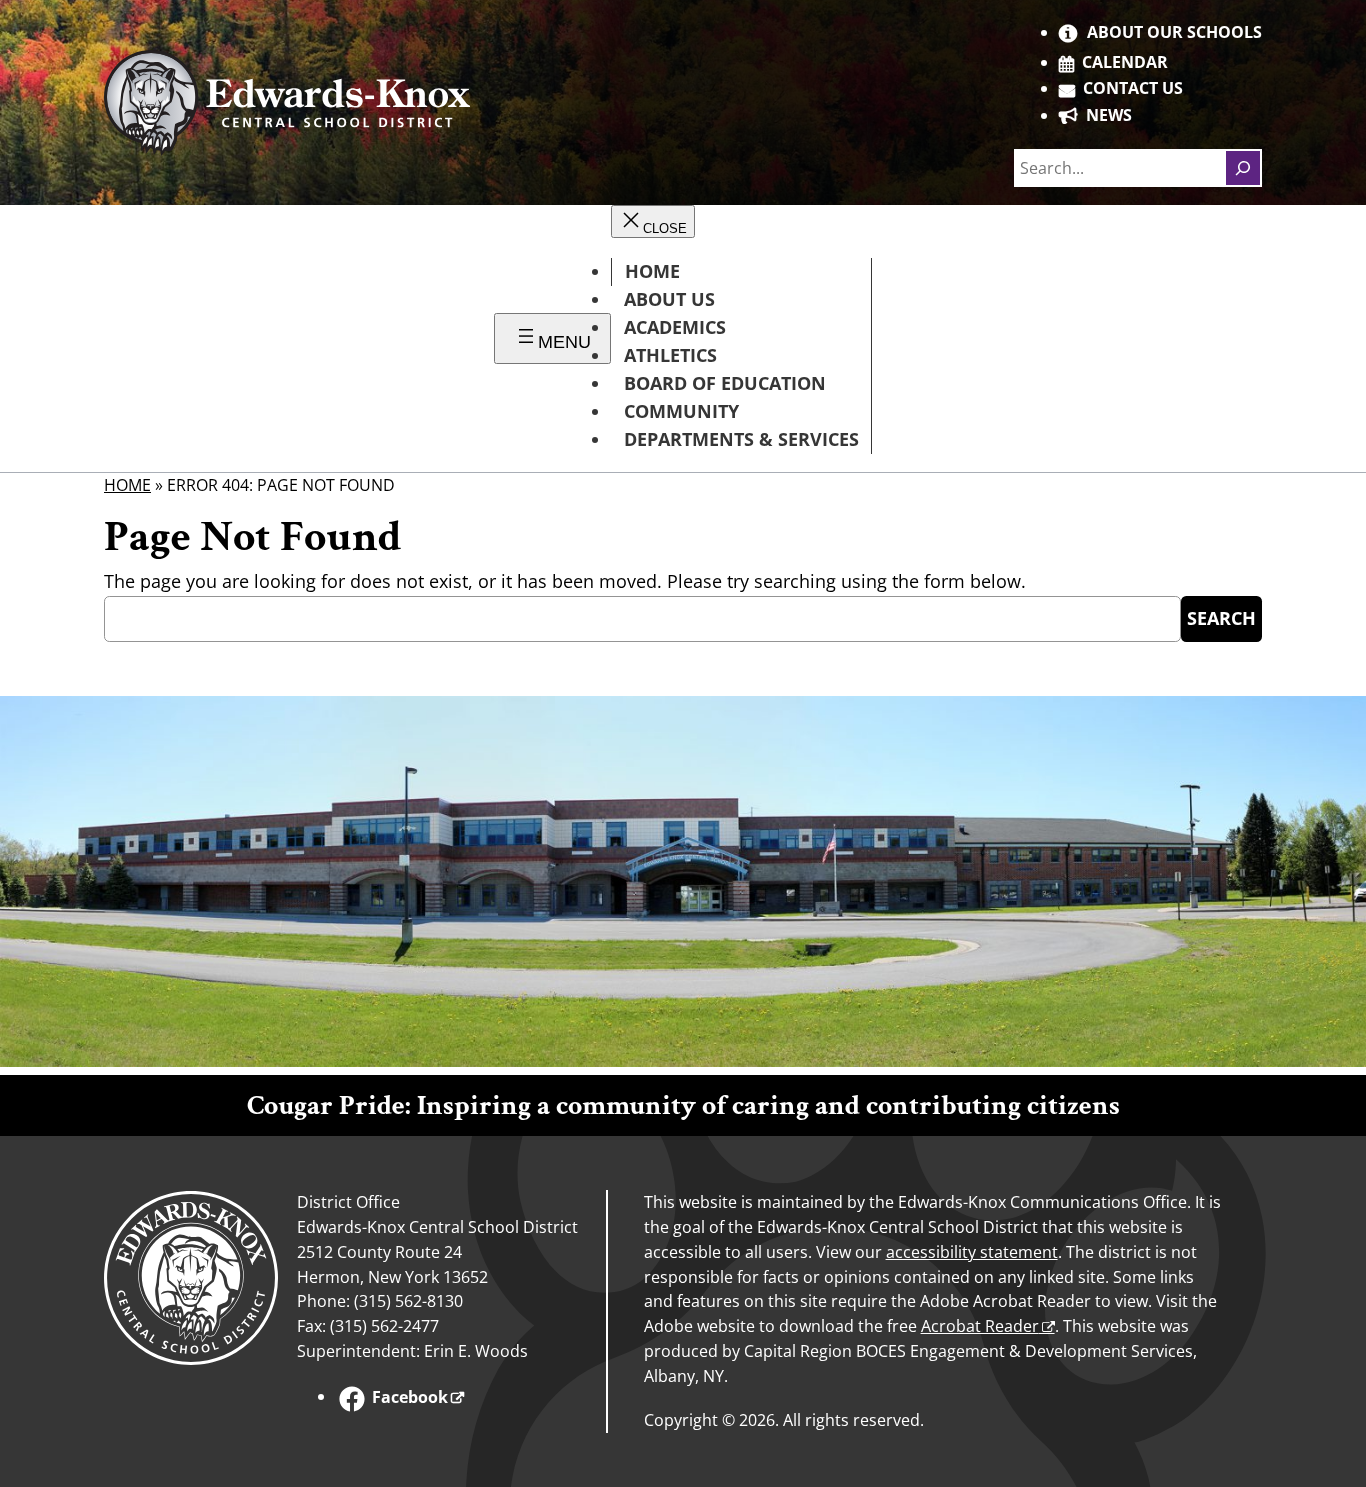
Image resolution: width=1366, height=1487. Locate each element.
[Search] (1243, 168)
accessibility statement (972, 1252)
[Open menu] (552, 338)
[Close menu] (653, 221)
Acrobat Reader (980, 1326)
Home (127, 485)
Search (1221, 618)
